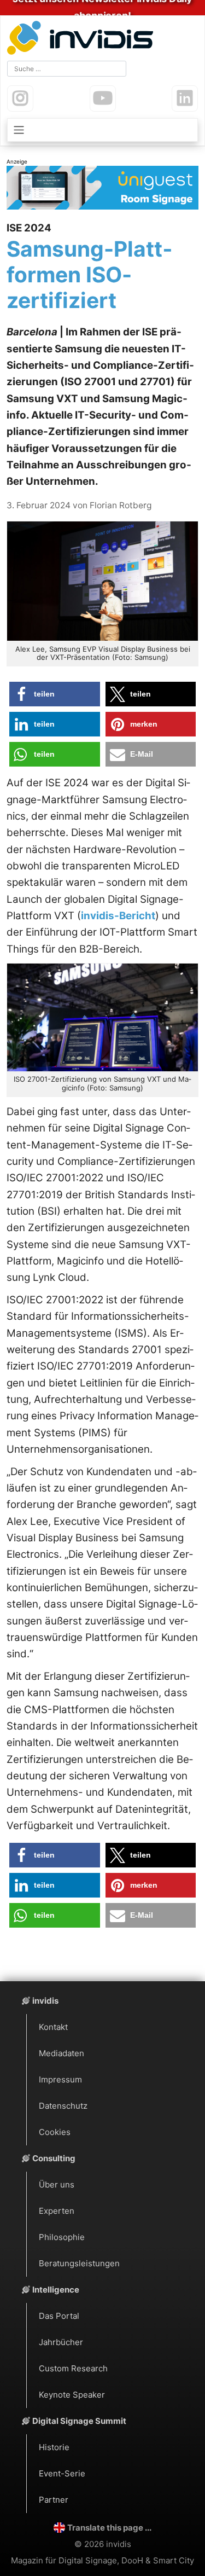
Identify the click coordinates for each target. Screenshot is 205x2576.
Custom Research (73, 2368)
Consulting (54, 2158)
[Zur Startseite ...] (83, 39)
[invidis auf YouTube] (103, 98)
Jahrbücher (61, 2342)
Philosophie (62, 2237)
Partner (54, 2500)
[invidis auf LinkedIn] (185, 98)
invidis (45, 2001)
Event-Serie (62, 2473)
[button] (55, 694)
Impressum (60, 2079)
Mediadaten (61, 2053)
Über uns (57, 2185)
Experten (57, 2211)
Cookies (55, 2132)
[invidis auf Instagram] (20, 98)
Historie (54, 2447)
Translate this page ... (109, 2528)
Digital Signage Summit (79, 2421)
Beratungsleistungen (79, 2263)
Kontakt (53, 2027)
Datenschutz (63, 2106)
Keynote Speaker (72, 2395)
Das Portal (59, 2316)
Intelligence (56, 2290)
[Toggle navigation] (102, 130)
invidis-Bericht (118, 916)
